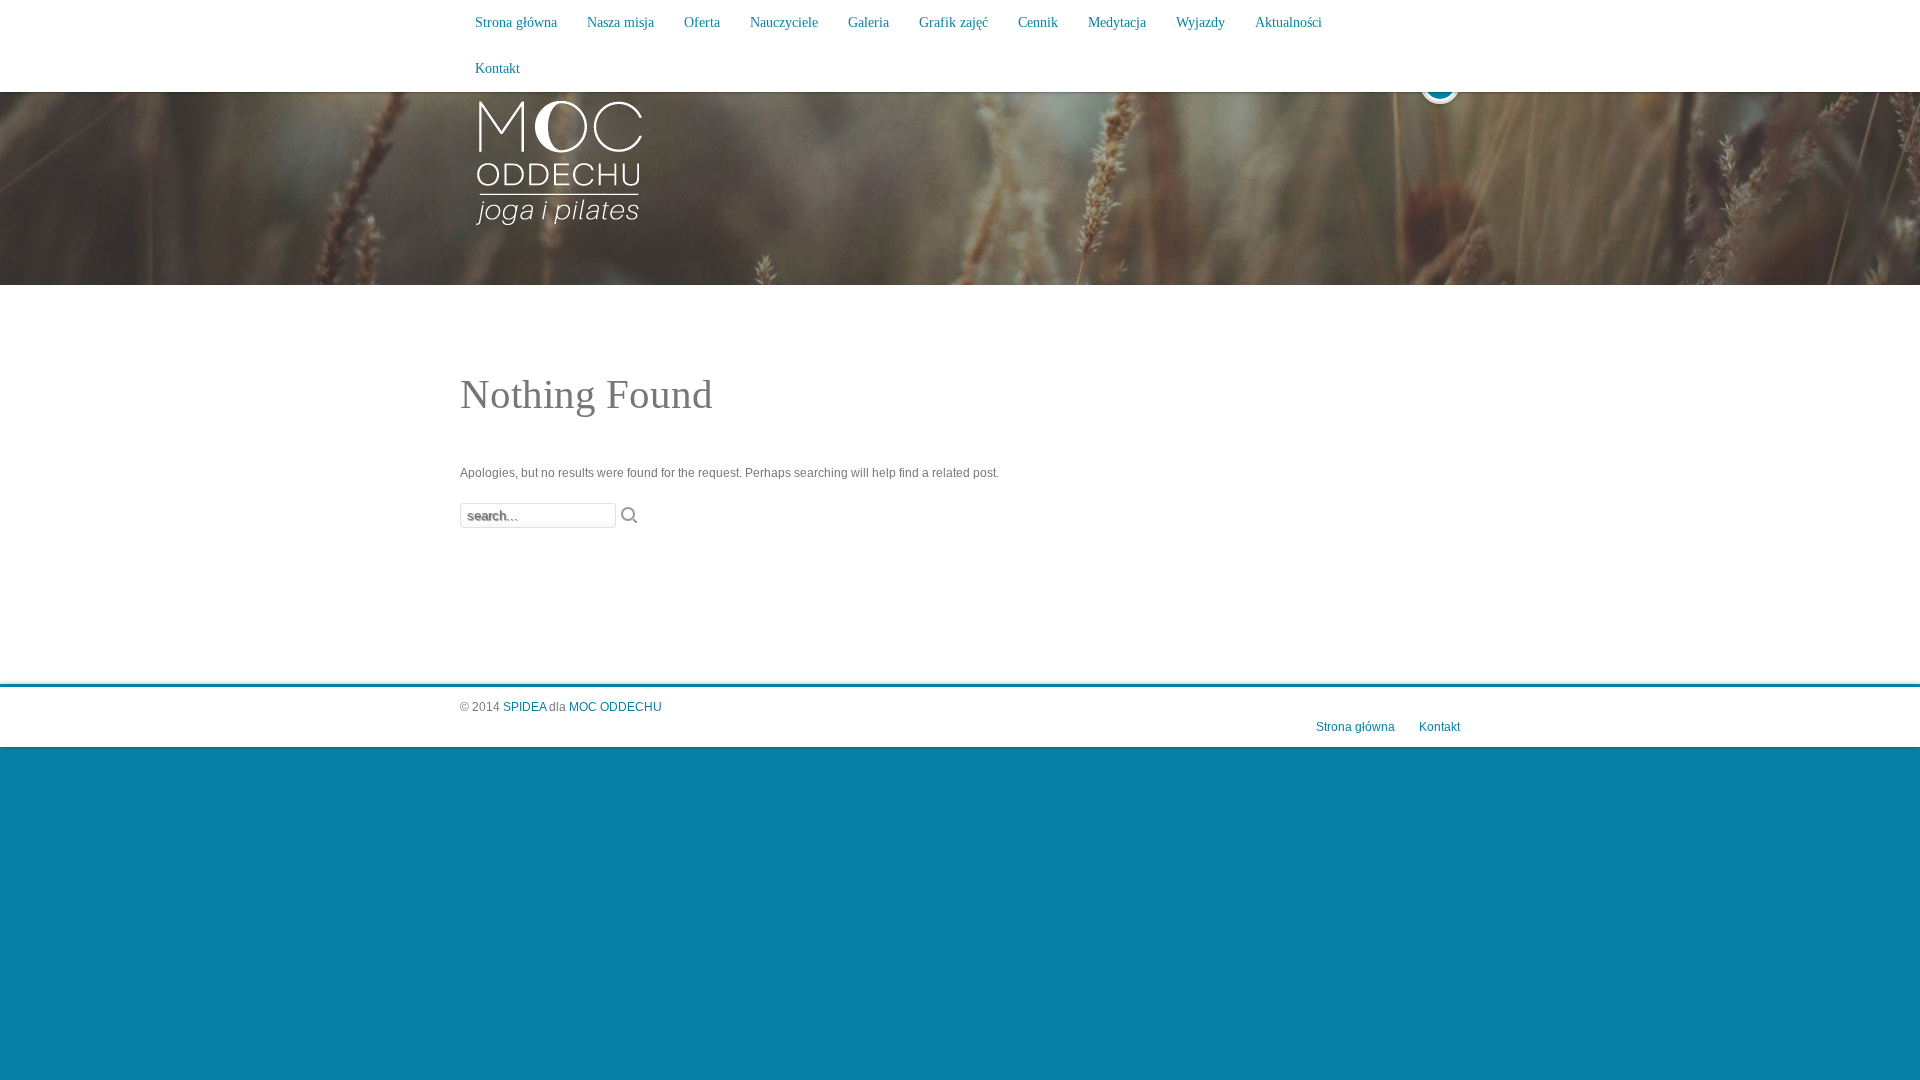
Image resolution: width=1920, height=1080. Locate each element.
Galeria (868, 22)
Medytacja (1117, 22)
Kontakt (497, 68)
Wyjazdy (1200, 22)
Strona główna (516, 22)
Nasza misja (620, 22)
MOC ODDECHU (615, 707)
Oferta (702, 22)
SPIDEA (524, 707)
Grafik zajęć (953, 22)
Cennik (1038, 22)
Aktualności (1288, 22)
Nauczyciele (784, 22)
